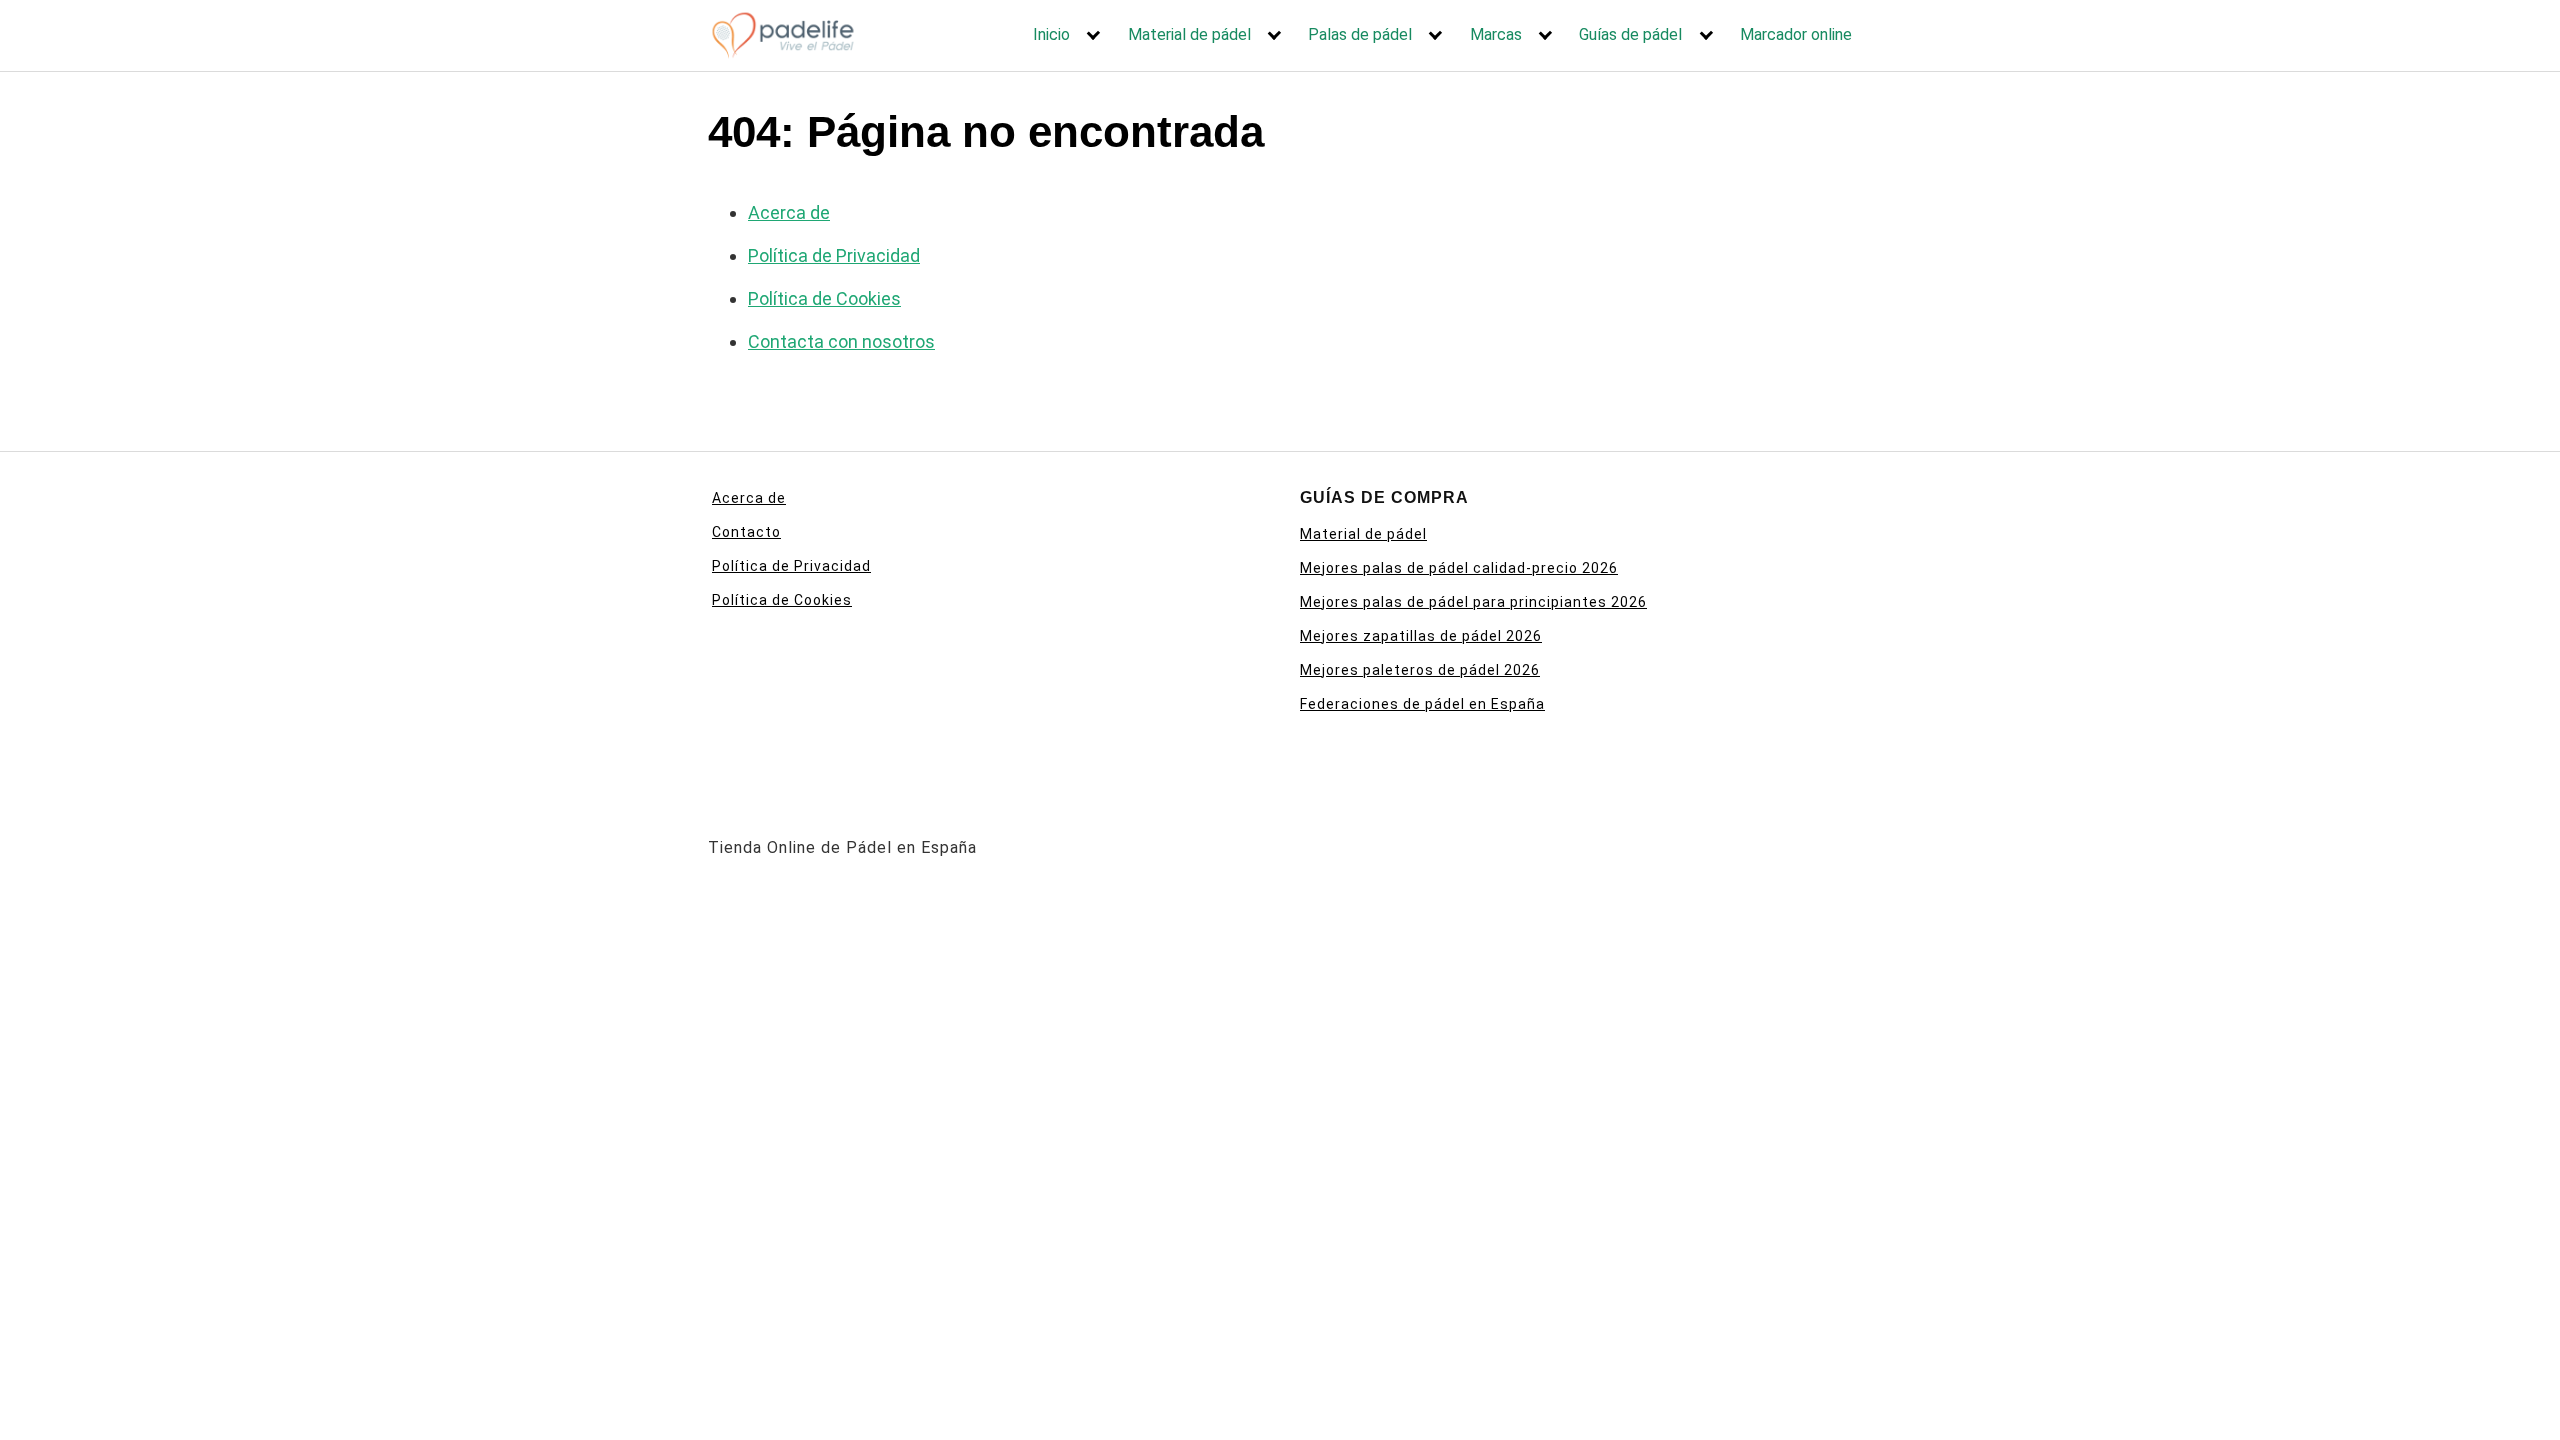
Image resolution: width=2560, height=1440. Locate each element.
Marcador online (1796, 34)
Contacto (746, 532)
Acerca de (789, 212)
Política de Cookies (824, 298)
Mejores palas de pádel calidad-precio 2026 (1459, 568)
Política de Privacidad (834, 255)
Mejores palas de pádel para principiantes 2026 (1473, 602)
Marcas (1496, 34)
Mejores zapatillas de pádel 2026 (1421, 636)
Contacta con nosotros (841, 341)
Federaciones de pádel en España (1422, 704)
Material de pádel (1189, 34)
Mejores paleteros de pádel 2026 (1420, 670)
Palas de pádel (1360, 34)
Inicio (1051, 34)
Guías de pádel (1630, 34)
